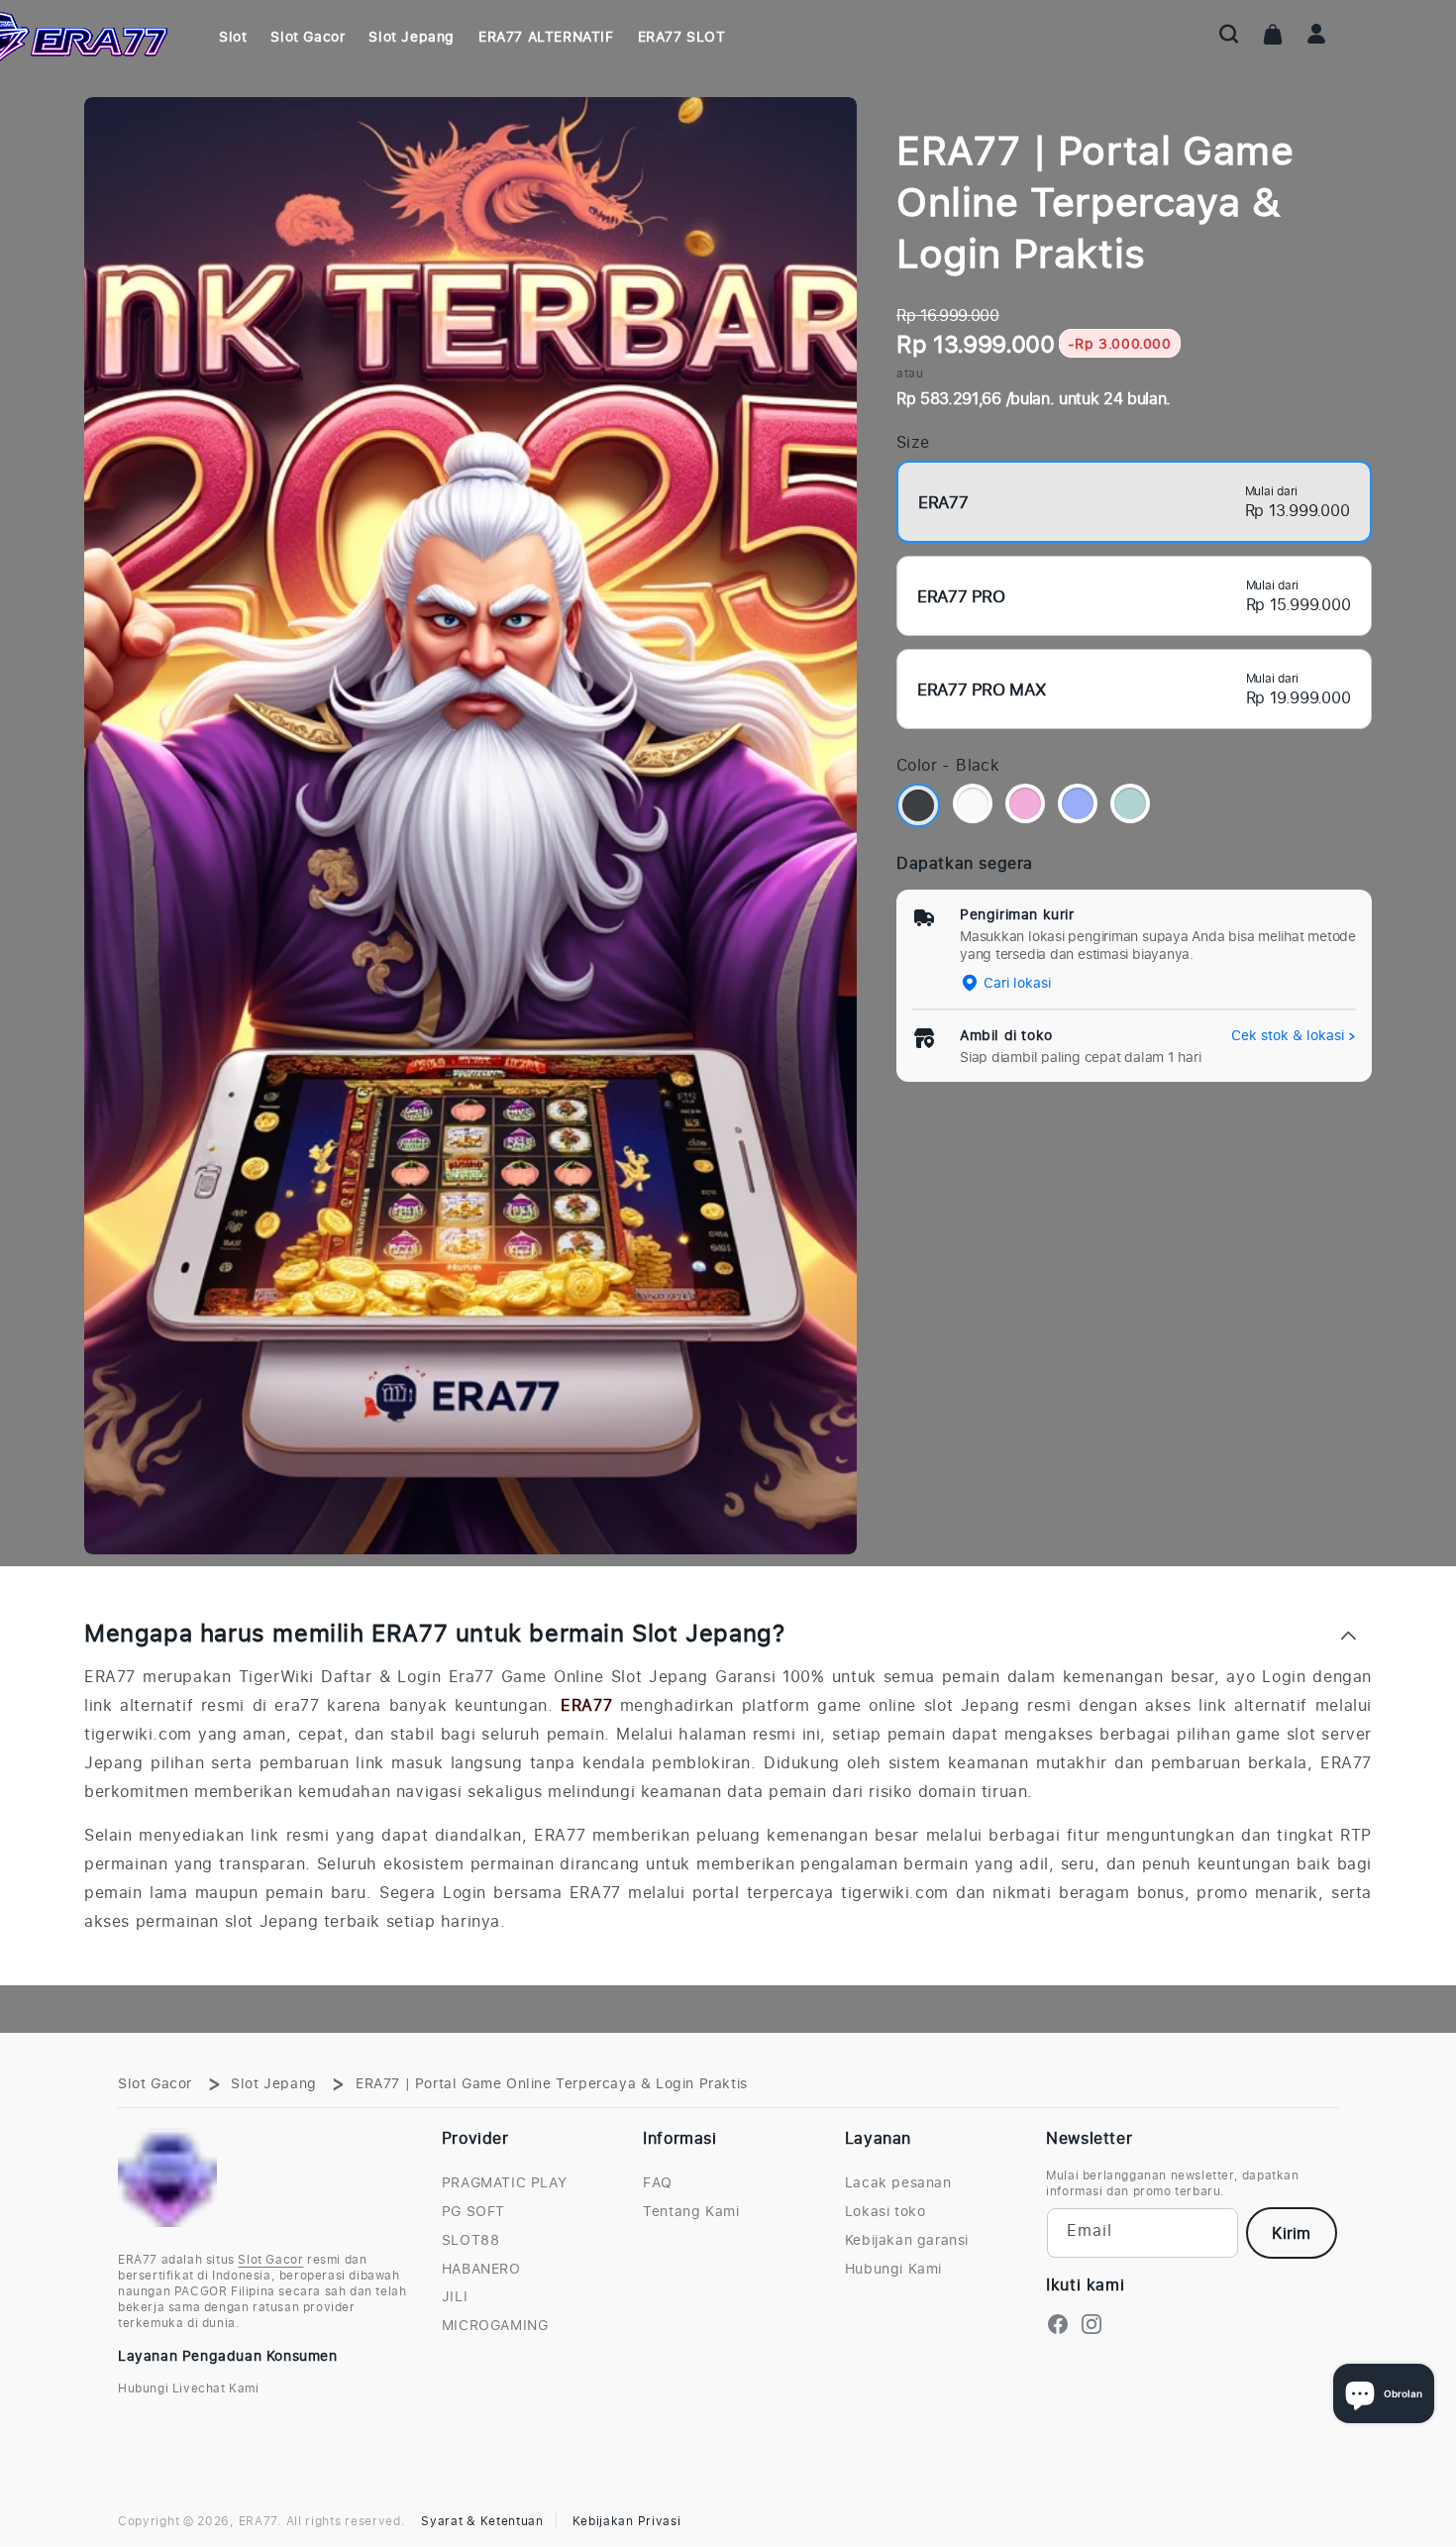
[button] (1229, 34)
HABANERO (481, 2269)
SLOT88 (471, 2240)
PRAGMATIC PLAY (504, 2182)
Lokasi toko (885, 2211)
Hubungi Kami (893, 2269)
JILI (455, 2296)
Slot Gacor (155, 2083)
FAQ (658, 2182)
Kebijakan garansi (907, 2240)
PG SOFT (473, 2211)
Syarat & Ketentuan (482, 2521)
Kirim (1291, 2233)
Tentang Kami (691, 2211)
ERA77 (586, 1705)
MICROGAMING (495, 2325)
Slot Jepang (274, 2083)
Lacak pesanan (898, 2182)
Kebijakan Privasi (627, 2521)
